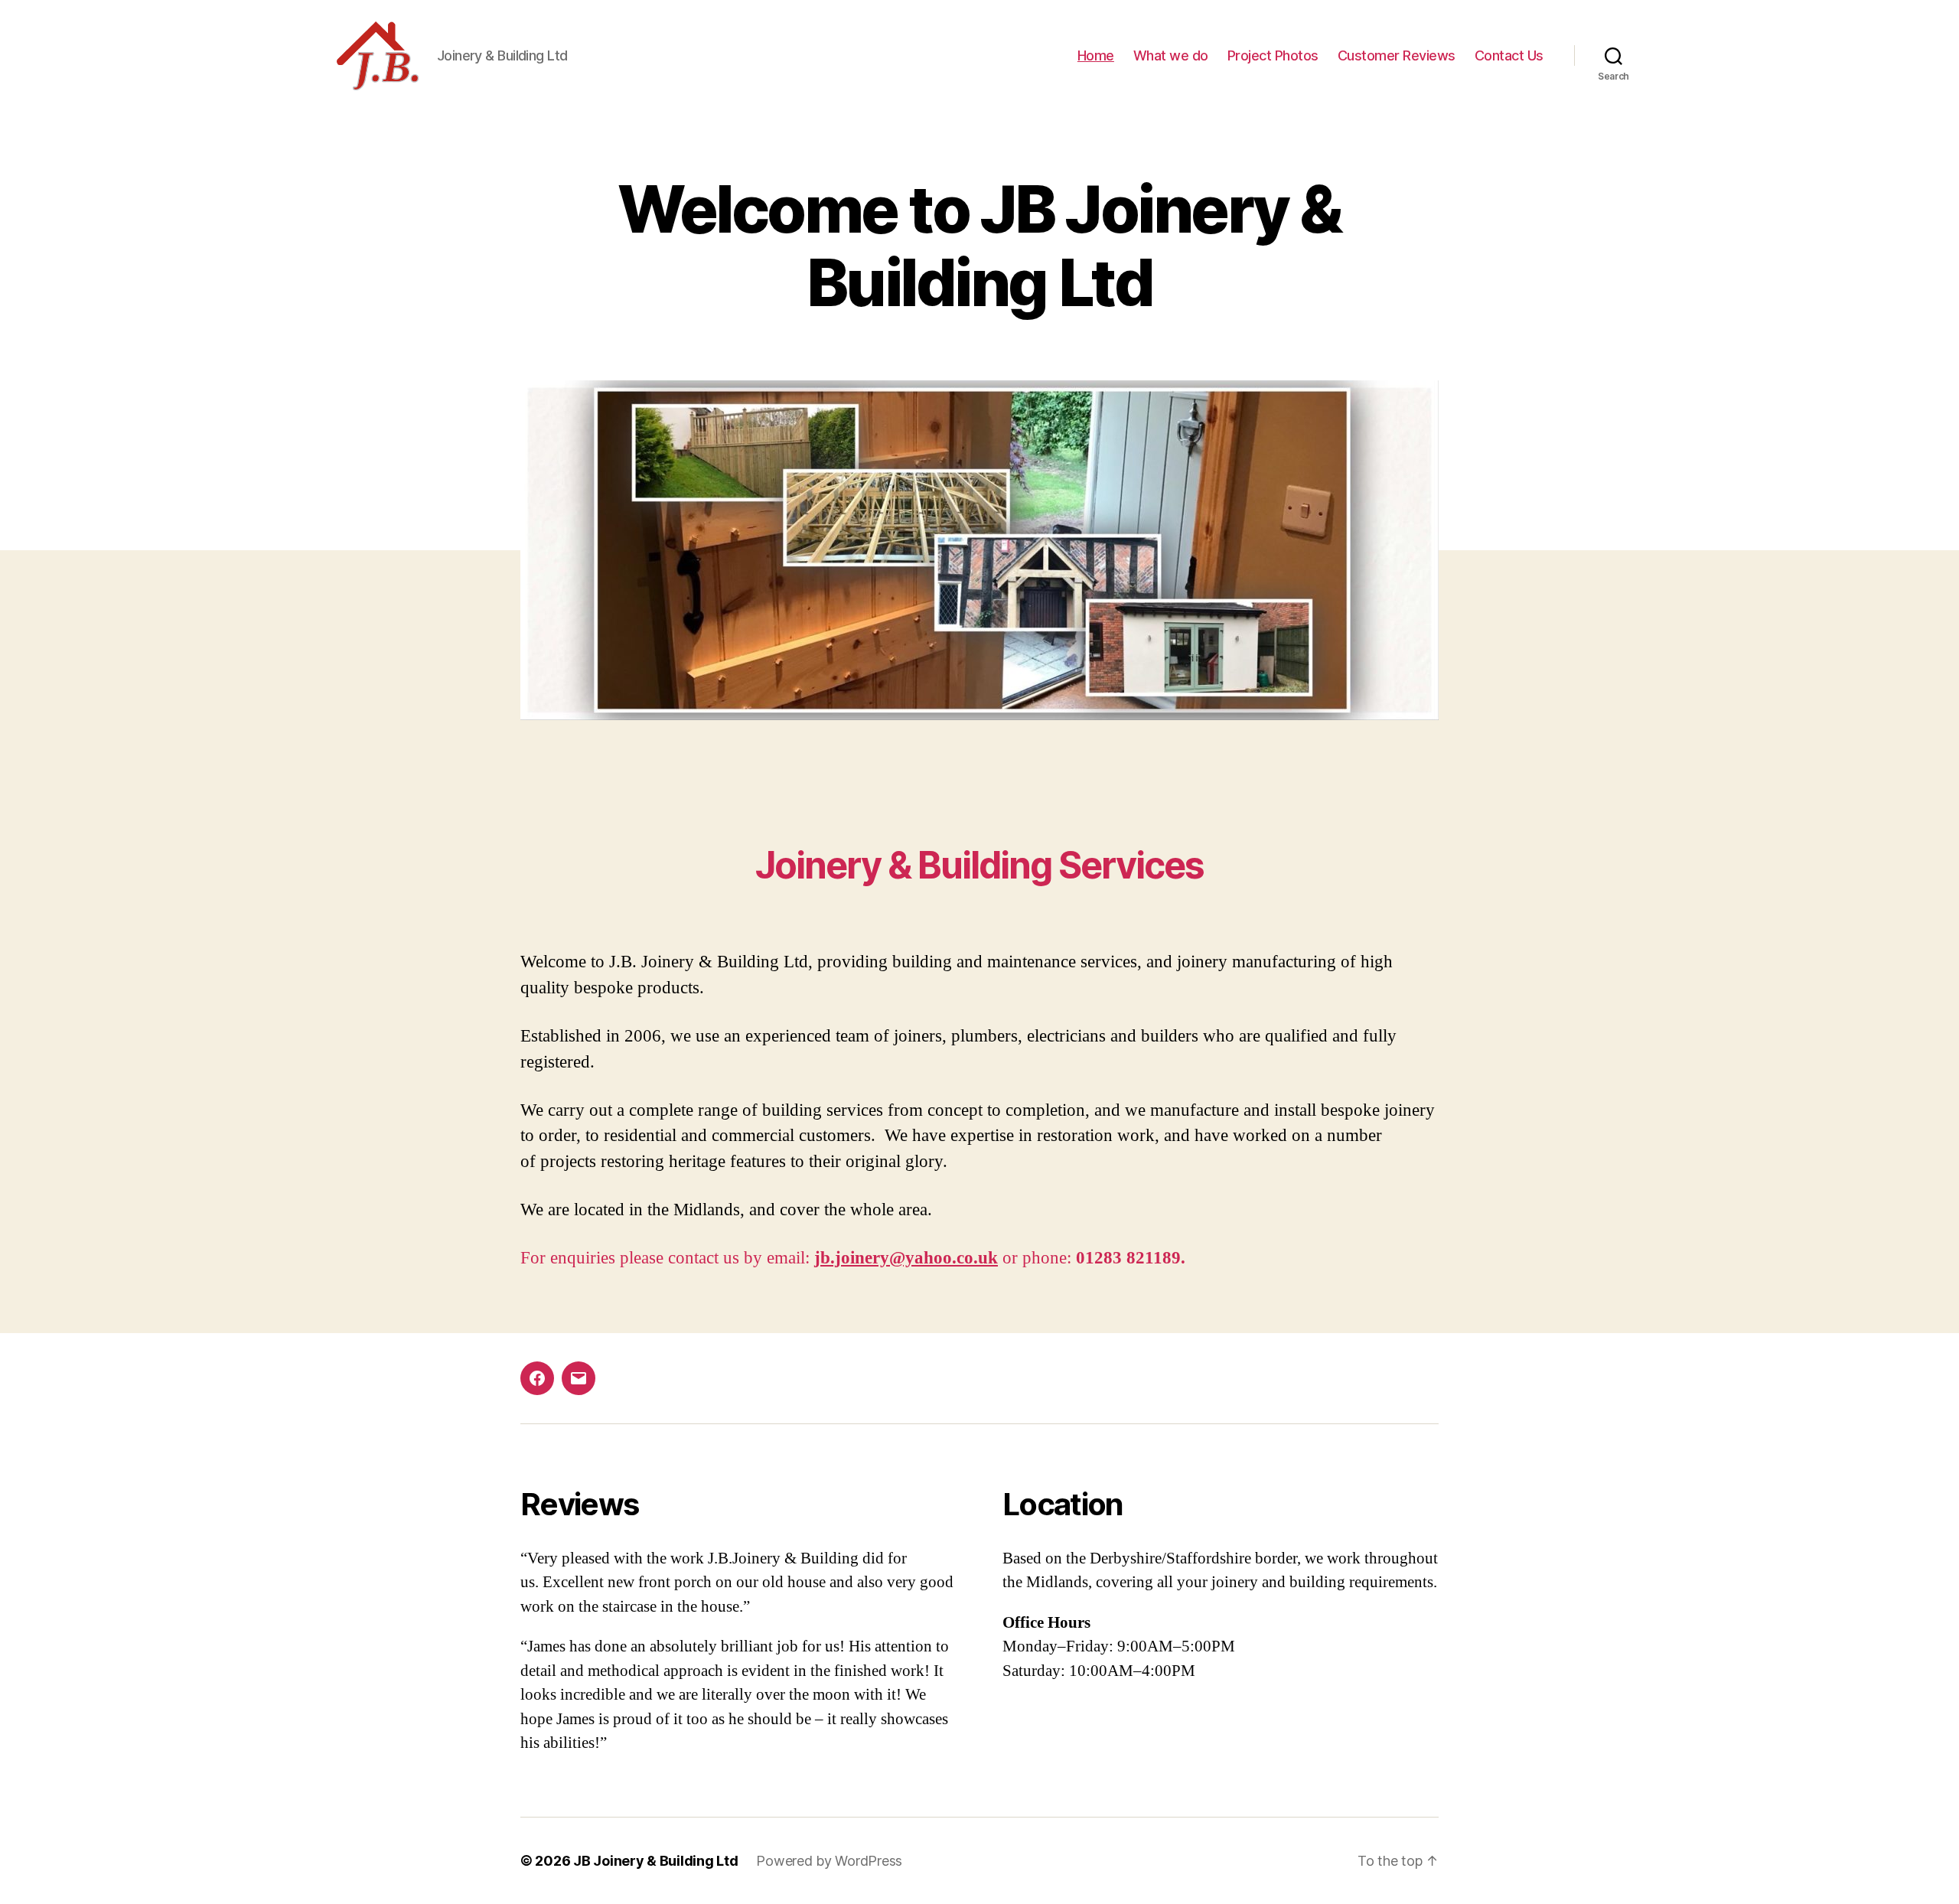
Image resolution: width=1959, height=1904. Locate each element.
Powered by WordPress (829, 1861)
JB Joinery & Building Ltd (655, 1861)
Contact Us (1509, 55)
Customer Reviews (1397, 55)
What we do (1171, 55)
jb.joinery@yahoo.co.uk (906, 1258)
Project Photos (1273, 55)
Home (1096, 55)
